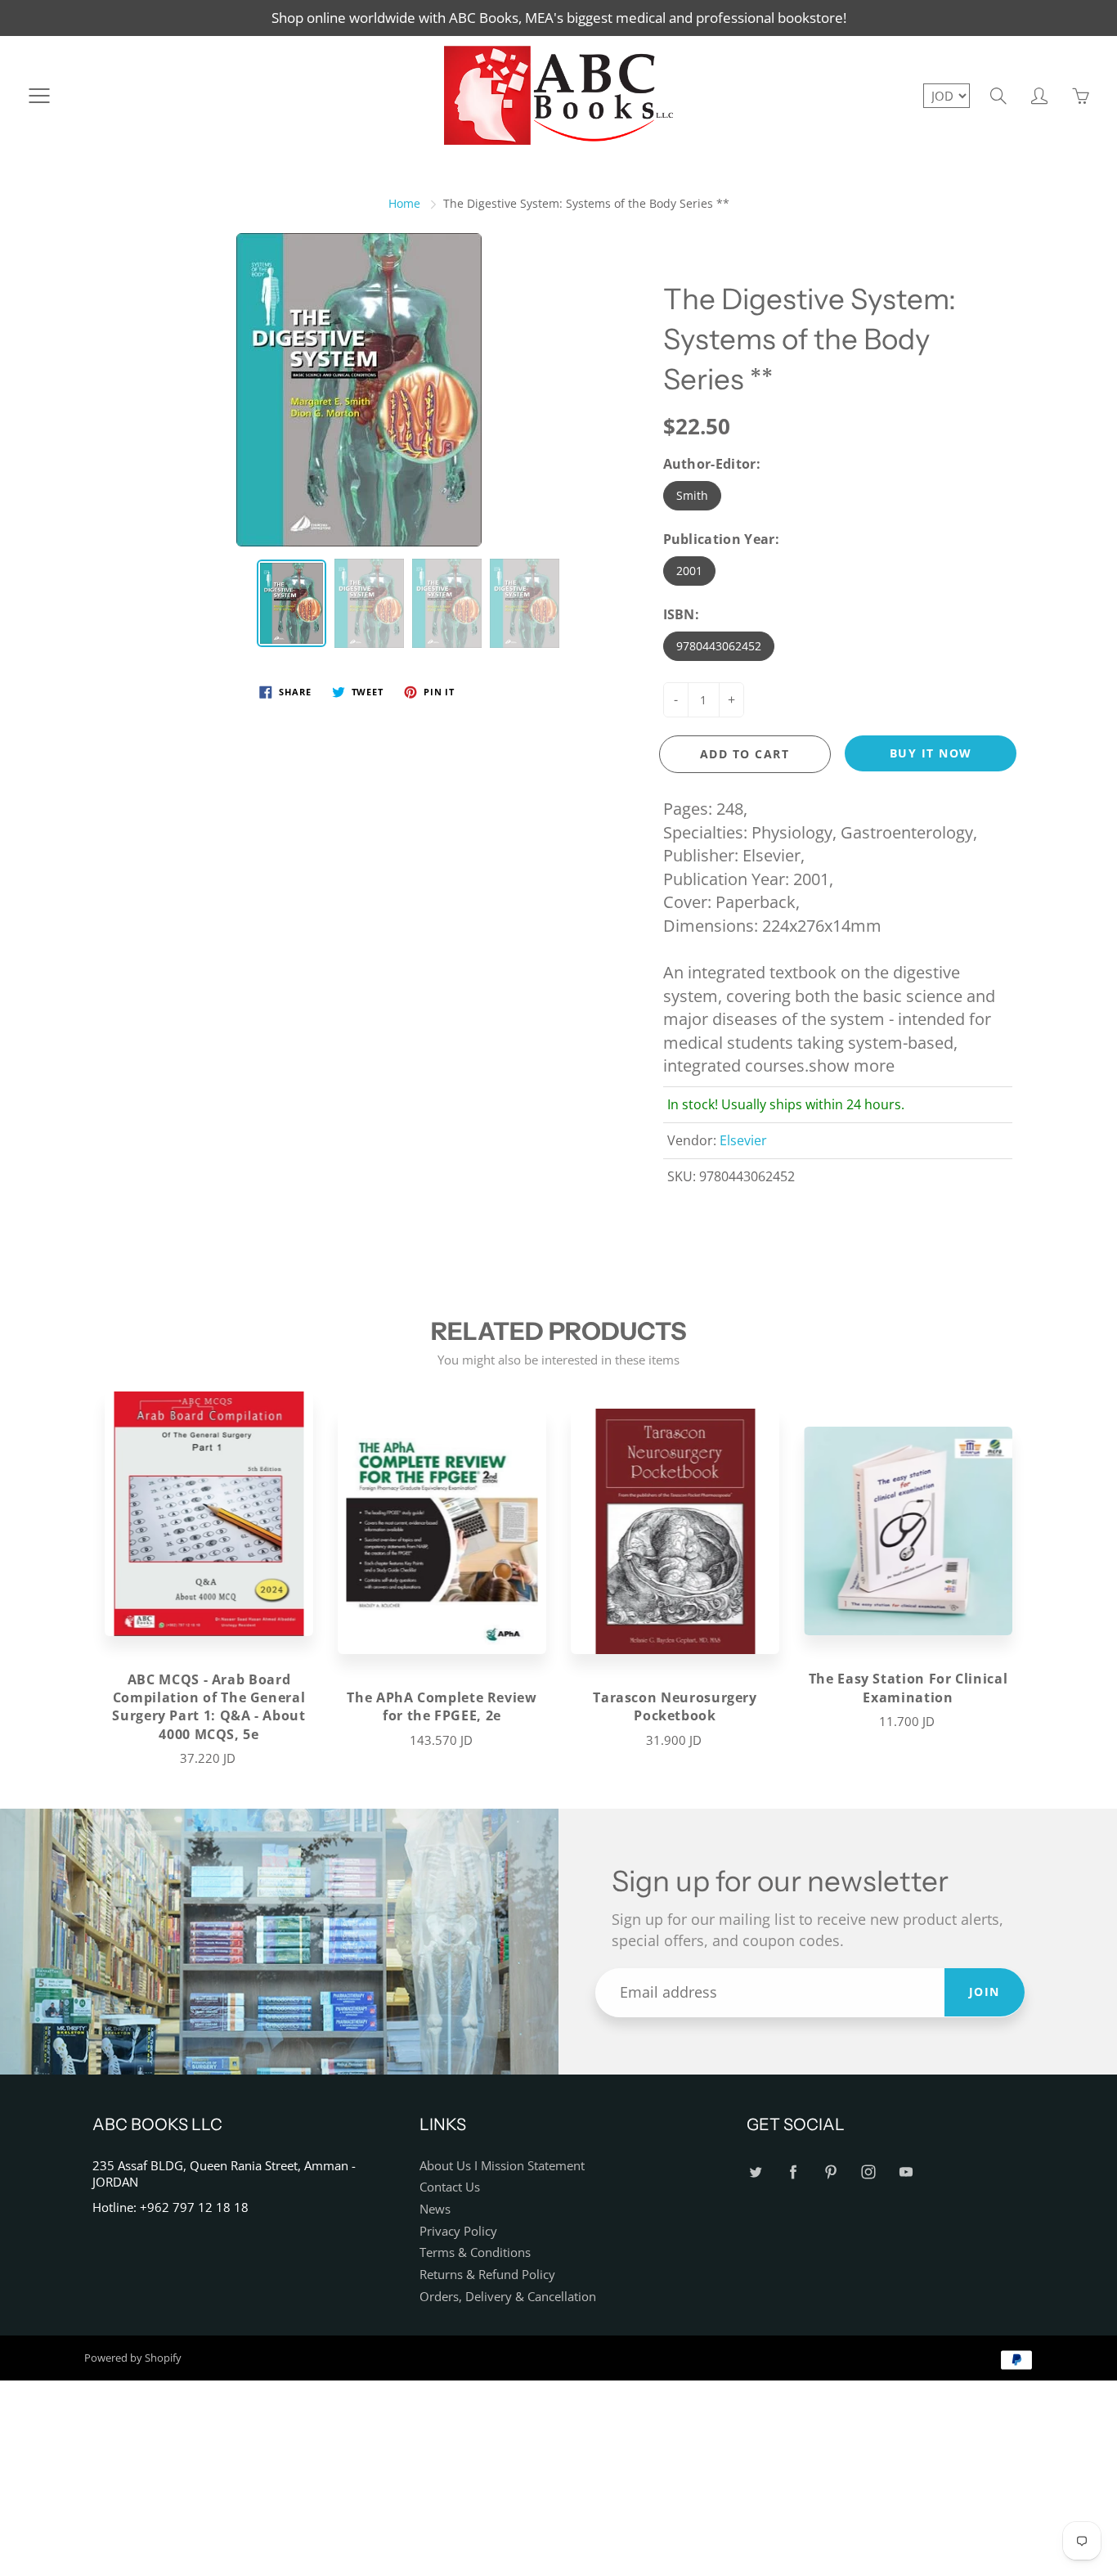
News (435, 2209)
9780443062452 (719, 646)
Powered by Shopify (133, 2358)
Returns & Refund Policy (487, 2275)
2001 (689, 571)
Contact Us (450, 2187)
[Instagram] (868, 2172)
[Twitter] (755, 2172)
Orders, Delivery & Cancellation (508, 2297)
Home (404, 203)
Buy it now (931, 753)
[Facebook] (793, 2172)
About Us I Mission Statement (502, 2166)
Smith (692, 495)
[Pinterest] (830, 2172)
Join (985, 1992)
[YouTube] (906, 2172)
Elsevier (743, 1140)
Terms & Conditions (475, 2252)
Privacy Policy (458, 2231)
